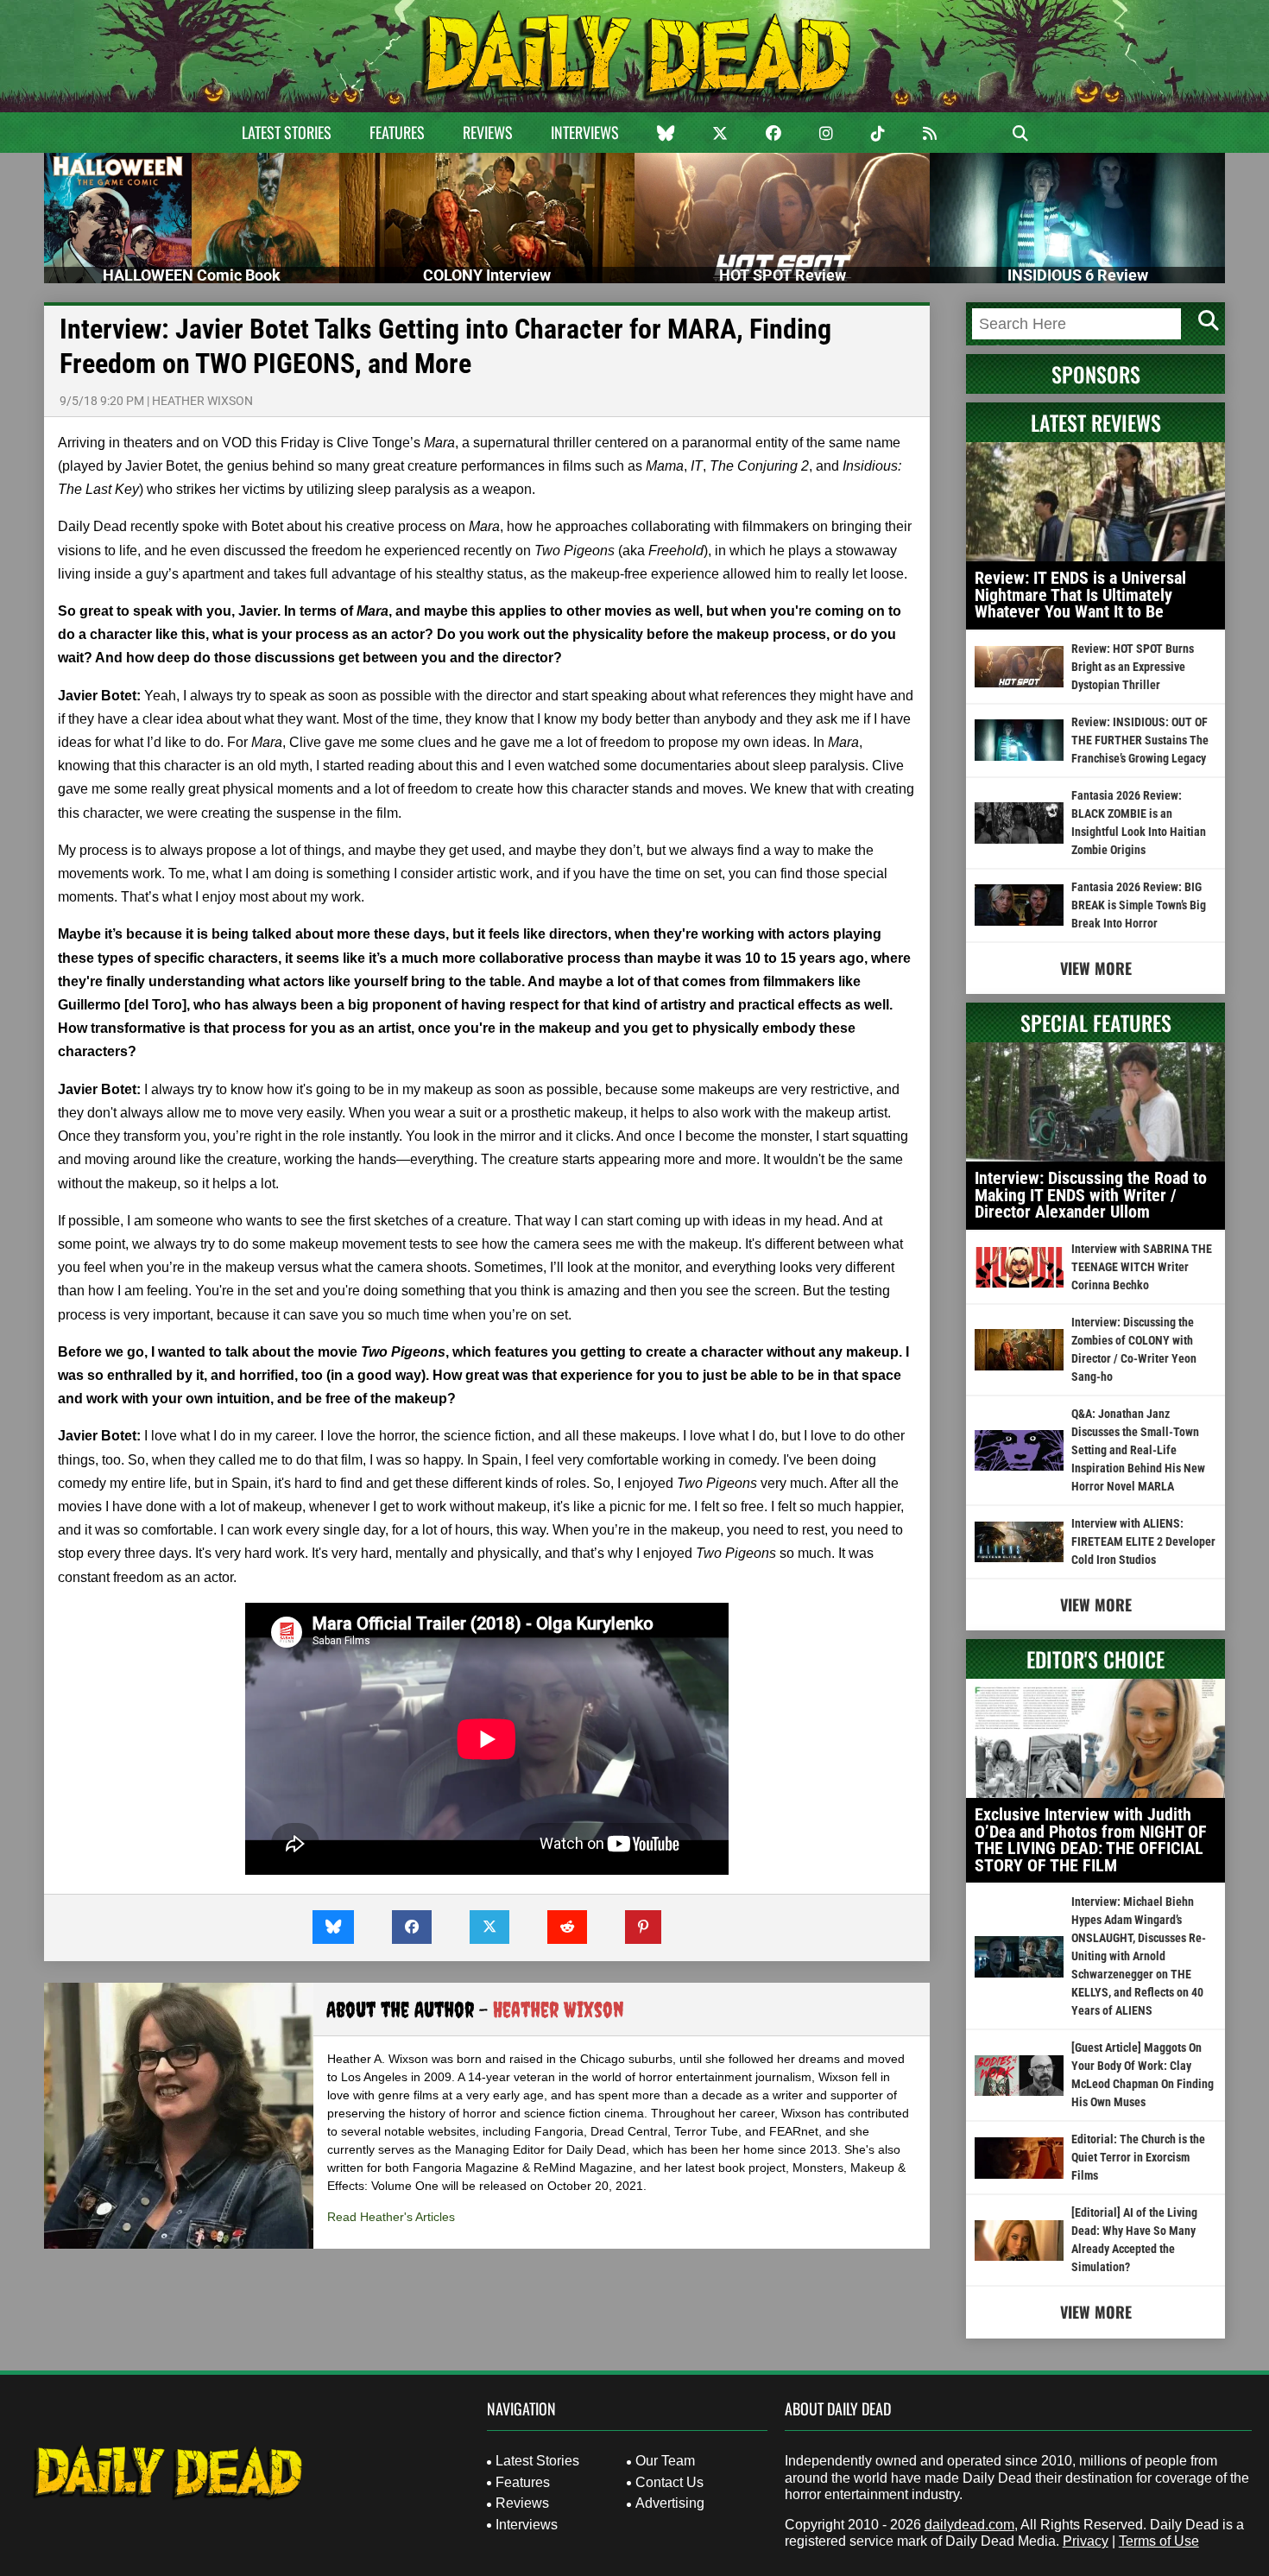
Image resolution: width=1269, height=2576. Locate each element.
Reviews (488, 132)
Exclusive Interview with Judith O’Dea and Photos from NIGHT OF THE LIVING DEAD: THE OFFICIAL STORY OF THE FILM (1091, 1840)
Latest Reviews (1096, 422)
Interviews (585, 132)
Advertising (670, 2503)
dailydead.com (969, 2525)
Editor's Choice (1095, 1659)
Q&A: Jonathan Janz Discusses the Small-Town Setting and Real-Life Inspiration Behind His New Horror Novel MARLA (1138, 1450)
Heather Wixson (202, 401)
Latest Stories (287, 132)
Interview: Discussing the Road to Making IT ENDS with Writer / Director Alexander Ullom (1091, 1195)
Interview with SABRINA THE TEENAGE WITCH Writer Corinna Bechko (1142, 1267)
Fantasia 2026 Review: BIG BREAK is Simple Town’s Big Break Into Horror (1139, 905)
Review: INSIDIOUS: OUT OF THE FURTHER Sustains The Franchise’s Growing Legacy (1140, 740)
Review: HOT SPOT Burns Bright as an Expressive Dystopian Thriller (1133, 667)
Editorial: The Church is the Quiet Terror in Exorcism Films (1138, 2157)
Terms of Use (1159, 2541)
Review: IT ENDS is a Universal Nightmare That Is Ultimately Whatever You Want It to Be (1080, 595)
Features (397, 132)
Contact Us (669, 2482)
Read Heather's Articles (391, 2217)
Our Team (665, 2461)
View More (1096, 968)
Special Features (1096, 1022)
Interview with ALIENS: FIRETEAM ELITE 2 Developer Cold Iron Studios (1143, 1541)
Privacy (1086, 2541)
